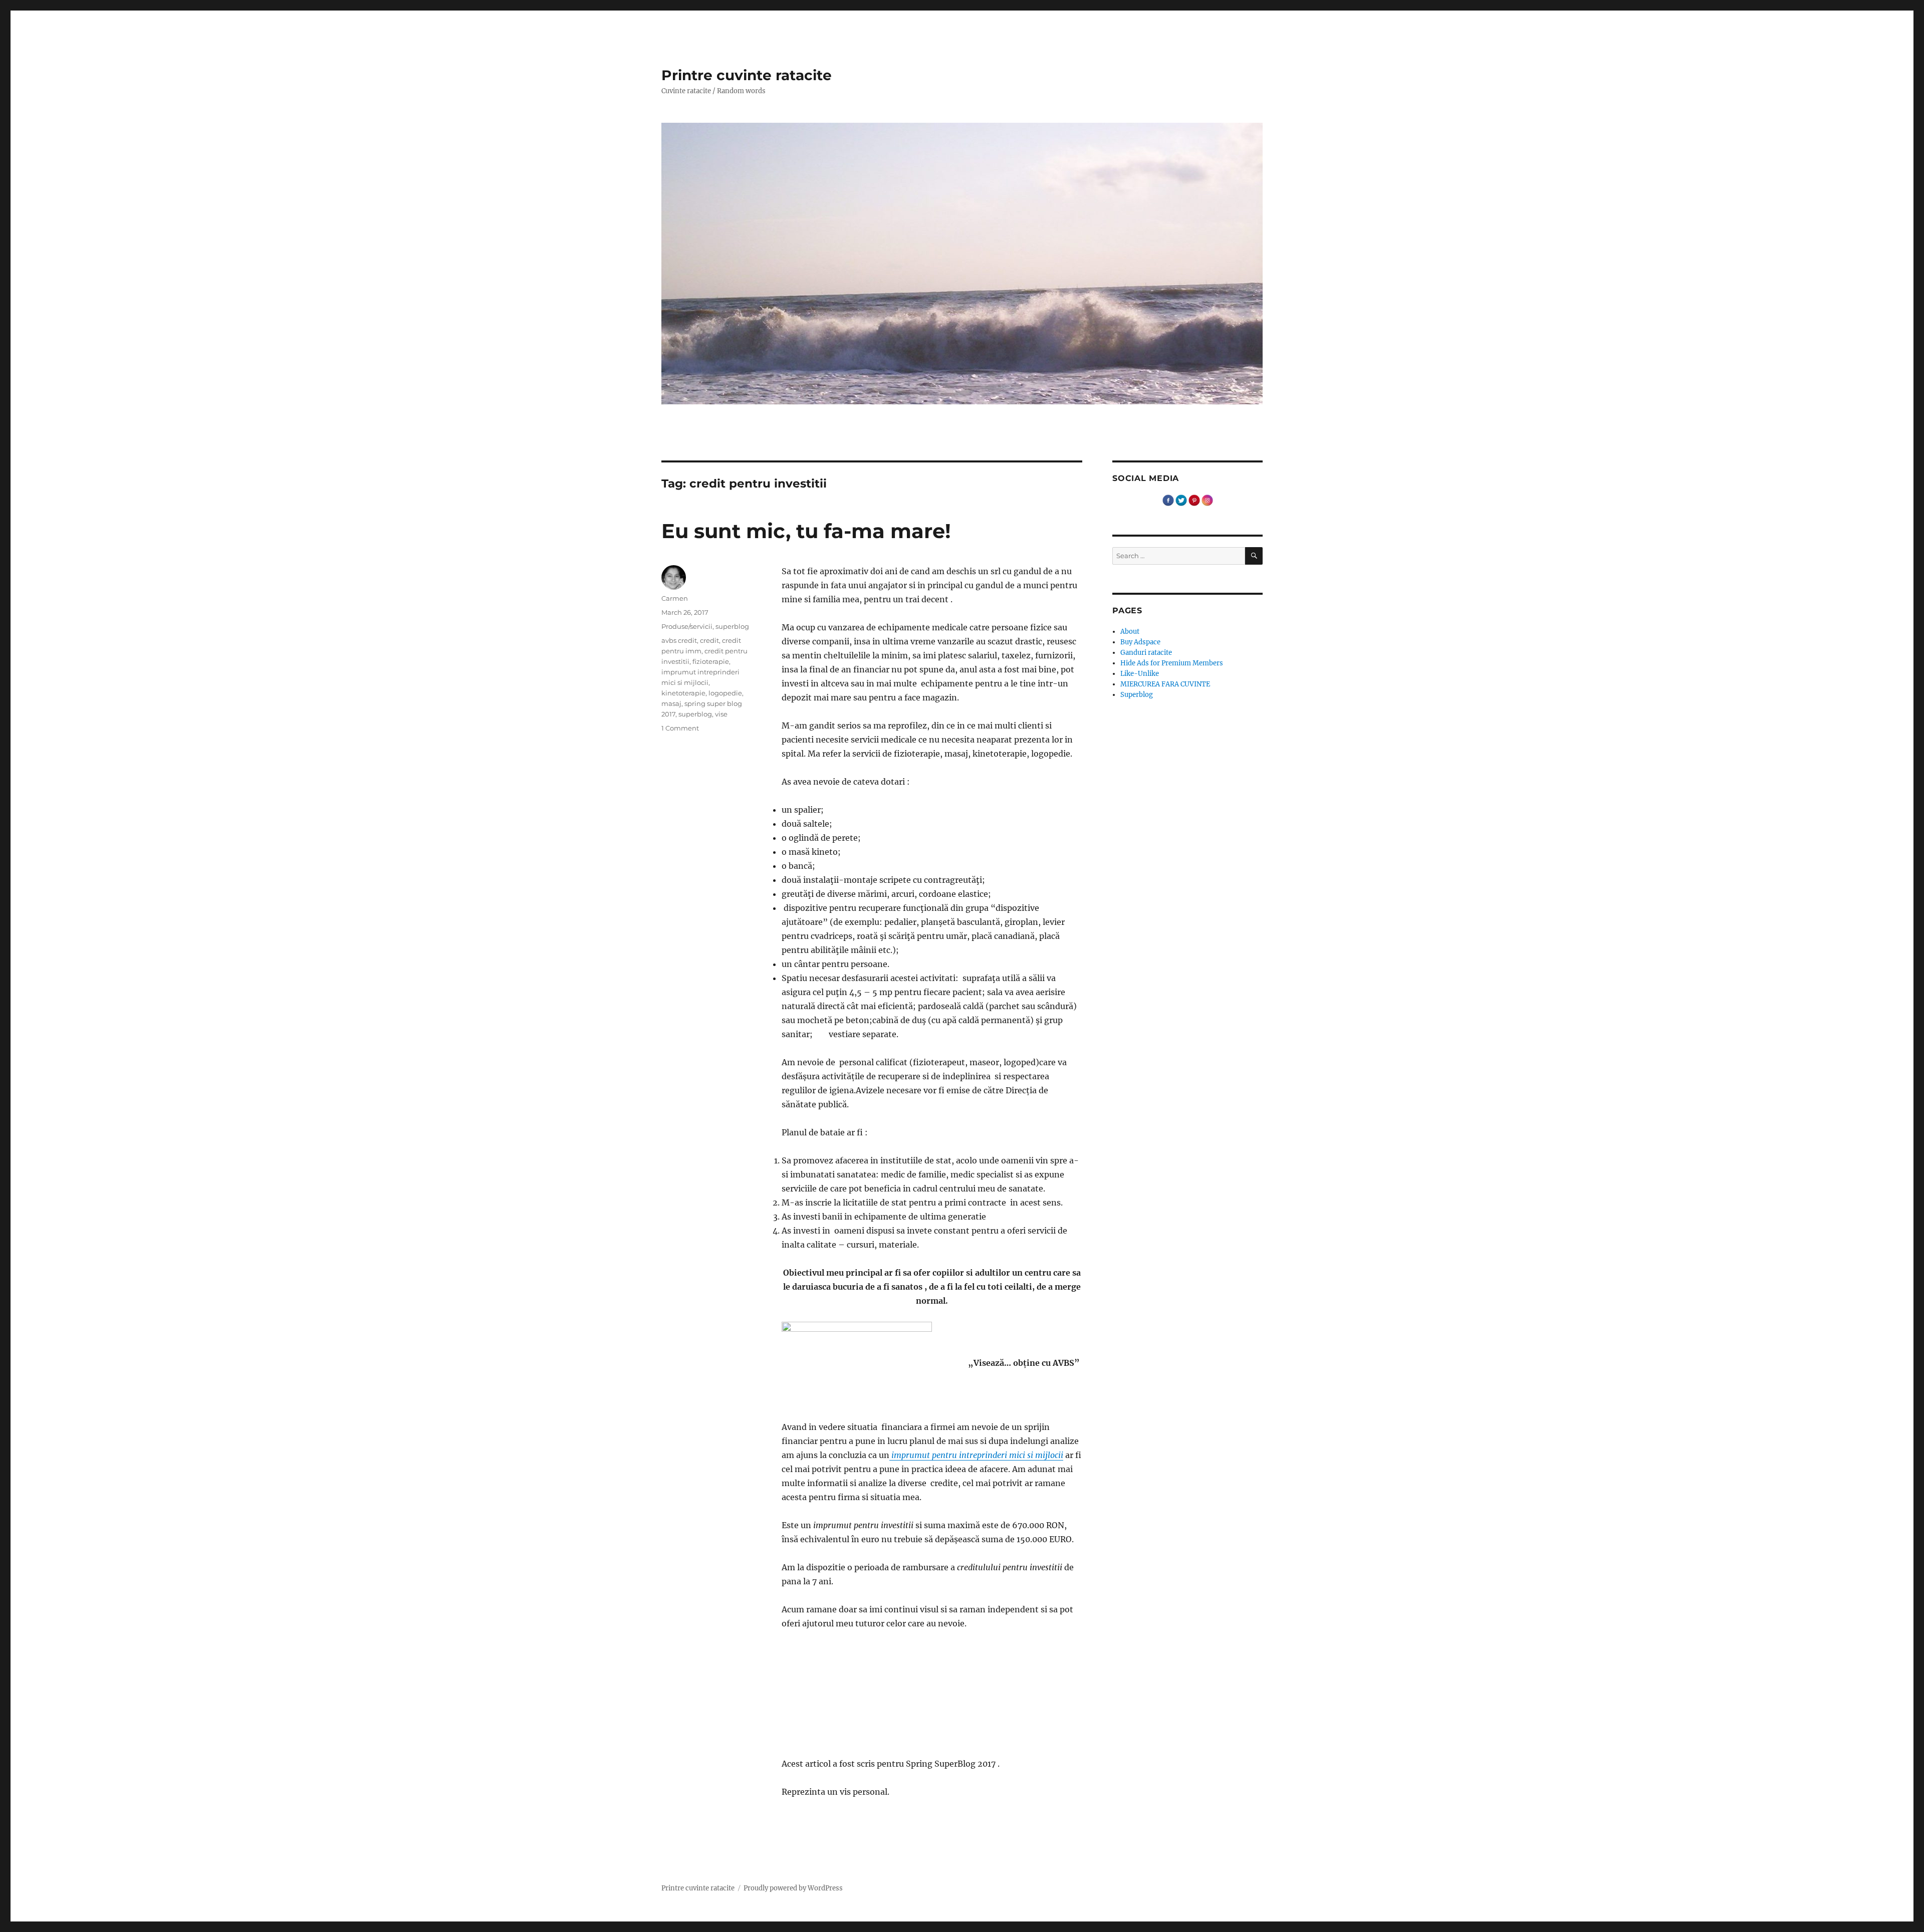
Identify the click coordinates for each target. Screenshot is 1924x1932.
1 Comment (680, 728)
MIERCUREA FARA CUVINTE (1165, 684)
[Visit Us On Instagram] (1207, 500)
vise (721, 714)
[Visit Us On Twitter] (1181, 500)
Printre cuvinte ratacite (747, 75)
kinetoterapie (683, 693)
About (1130, 632)
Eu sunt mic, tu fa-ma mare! (806, 531)
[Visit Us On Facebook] (1168, 500)
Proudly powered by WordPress (793, 1888)
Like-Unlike (1140, 674)
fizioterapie (711, 661)
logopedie (725, 693)
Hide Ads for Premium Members (1172, 663)
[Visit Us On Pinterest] (1194, 500)
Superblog (1137, 695)
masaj (671, 703)
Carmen (675, 598)
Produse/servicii (687, 626)
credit (709, 640)
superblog (732, 626)
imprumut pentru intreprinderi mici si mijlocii (976, 1455)
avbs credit (679, 640)
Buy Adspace (1140, 642)
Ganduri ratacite (1146, 653)
